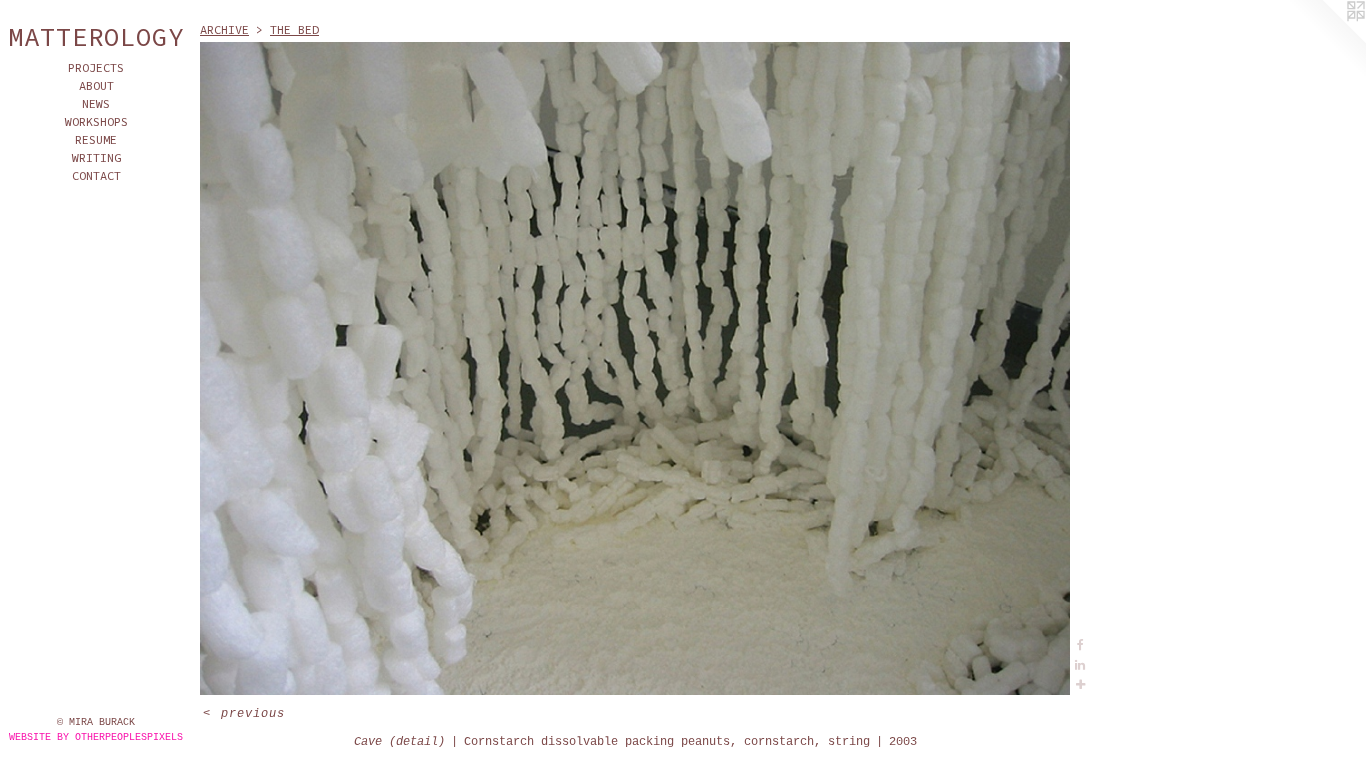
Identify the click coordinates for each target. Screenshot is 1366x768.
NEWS (96, 103)
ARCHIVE (224, 29)
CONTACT (96, 175)
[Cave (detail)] (635, 368)
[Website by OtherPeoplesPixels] (1326, 40)
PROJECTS (96, 67)
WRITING (96, 157)
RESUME (96, 139)
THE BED (294, 29)
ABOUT (96, 85)
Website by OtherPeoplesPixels (96, 737)
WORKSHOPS (96, 121)
